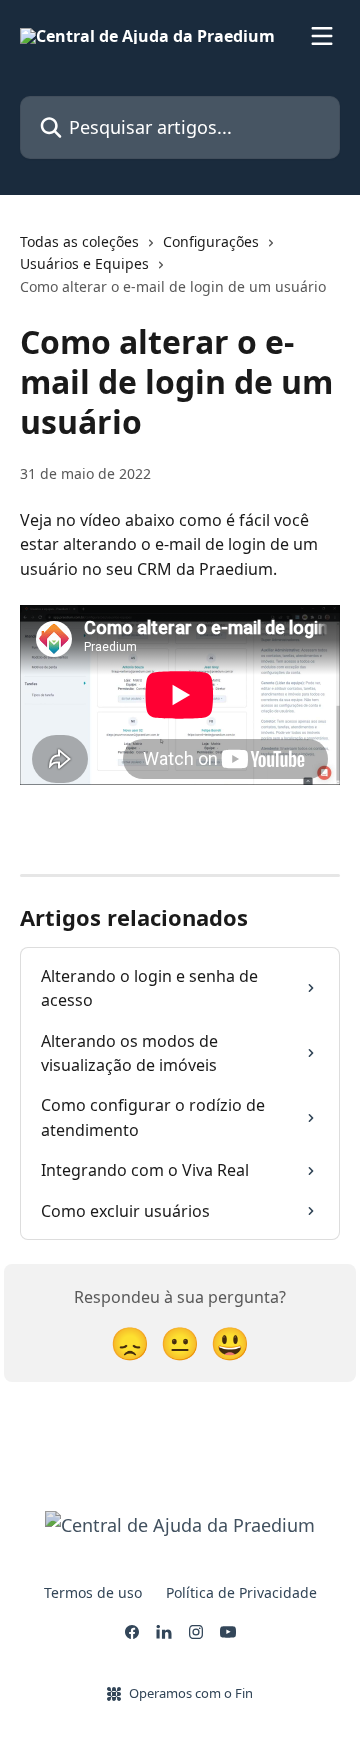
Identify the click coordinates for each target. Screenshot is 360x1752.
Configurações (211, 241)
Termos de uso (93, 1592)
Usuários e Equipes (84, 263)
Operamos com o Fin (191, 1693)
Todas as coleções (79, 241)
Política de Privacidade (241, 1592)
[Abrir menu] (322, 36)
